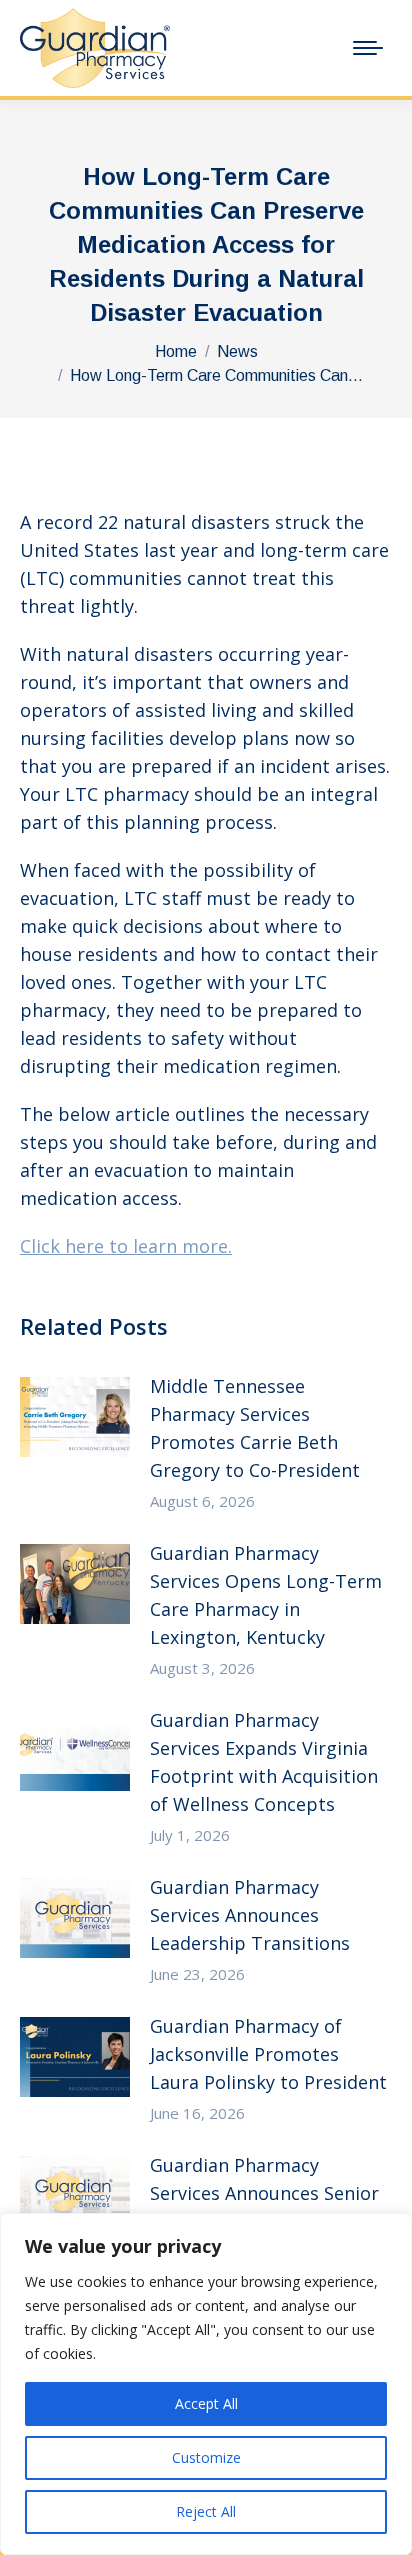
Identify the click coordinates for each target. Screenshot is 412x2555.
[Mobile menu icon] (368, 48)
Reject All (206, 2511)
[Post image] (75, 1417)
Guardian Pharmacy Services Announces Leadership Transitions (250, 1915)
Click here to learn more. (126, 1246)
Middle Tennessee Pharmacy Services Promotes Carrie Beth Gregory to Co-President (255, 1428)
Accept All (206, 2403)
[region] (206, 2384)
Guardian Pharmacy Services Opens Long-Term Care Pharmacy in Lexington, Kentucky (266, 1595)
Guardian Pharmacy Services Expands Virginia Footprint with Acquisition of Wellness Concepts (264, 1762)
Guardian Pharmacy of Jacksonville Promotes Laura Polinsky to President (268, 2054)
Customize (206, 2457)
